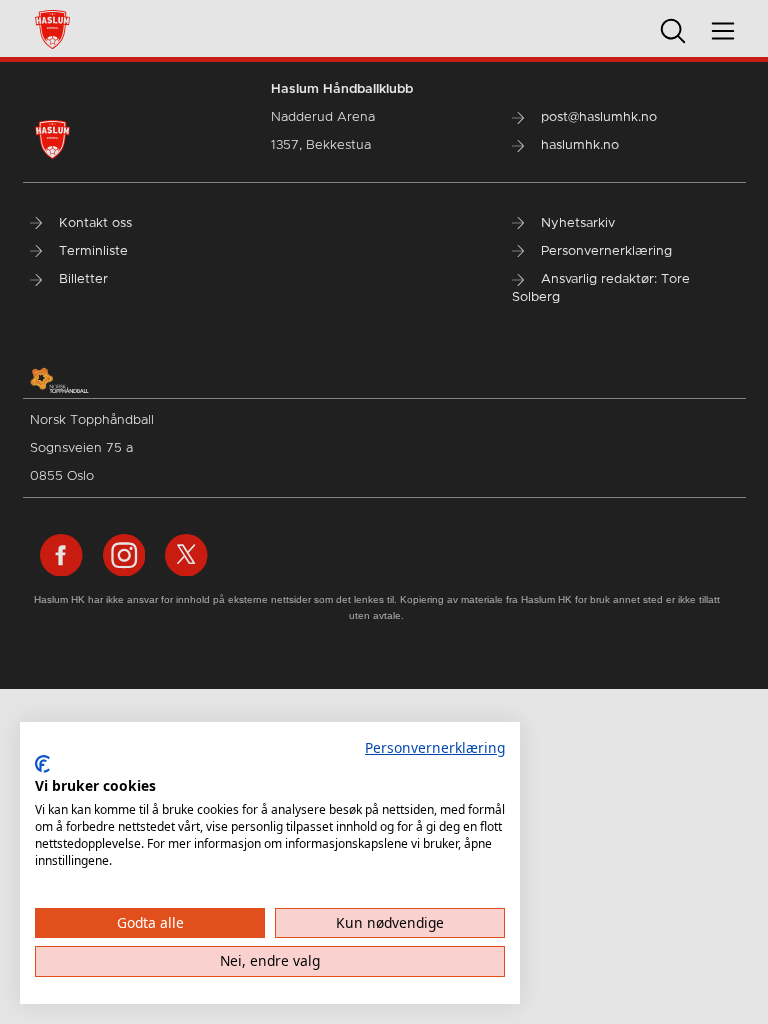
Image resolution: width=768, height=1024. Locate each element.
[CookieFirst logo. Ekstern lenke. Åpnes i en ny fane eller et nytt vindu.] (42, 764)
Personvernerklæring (435, 747)
